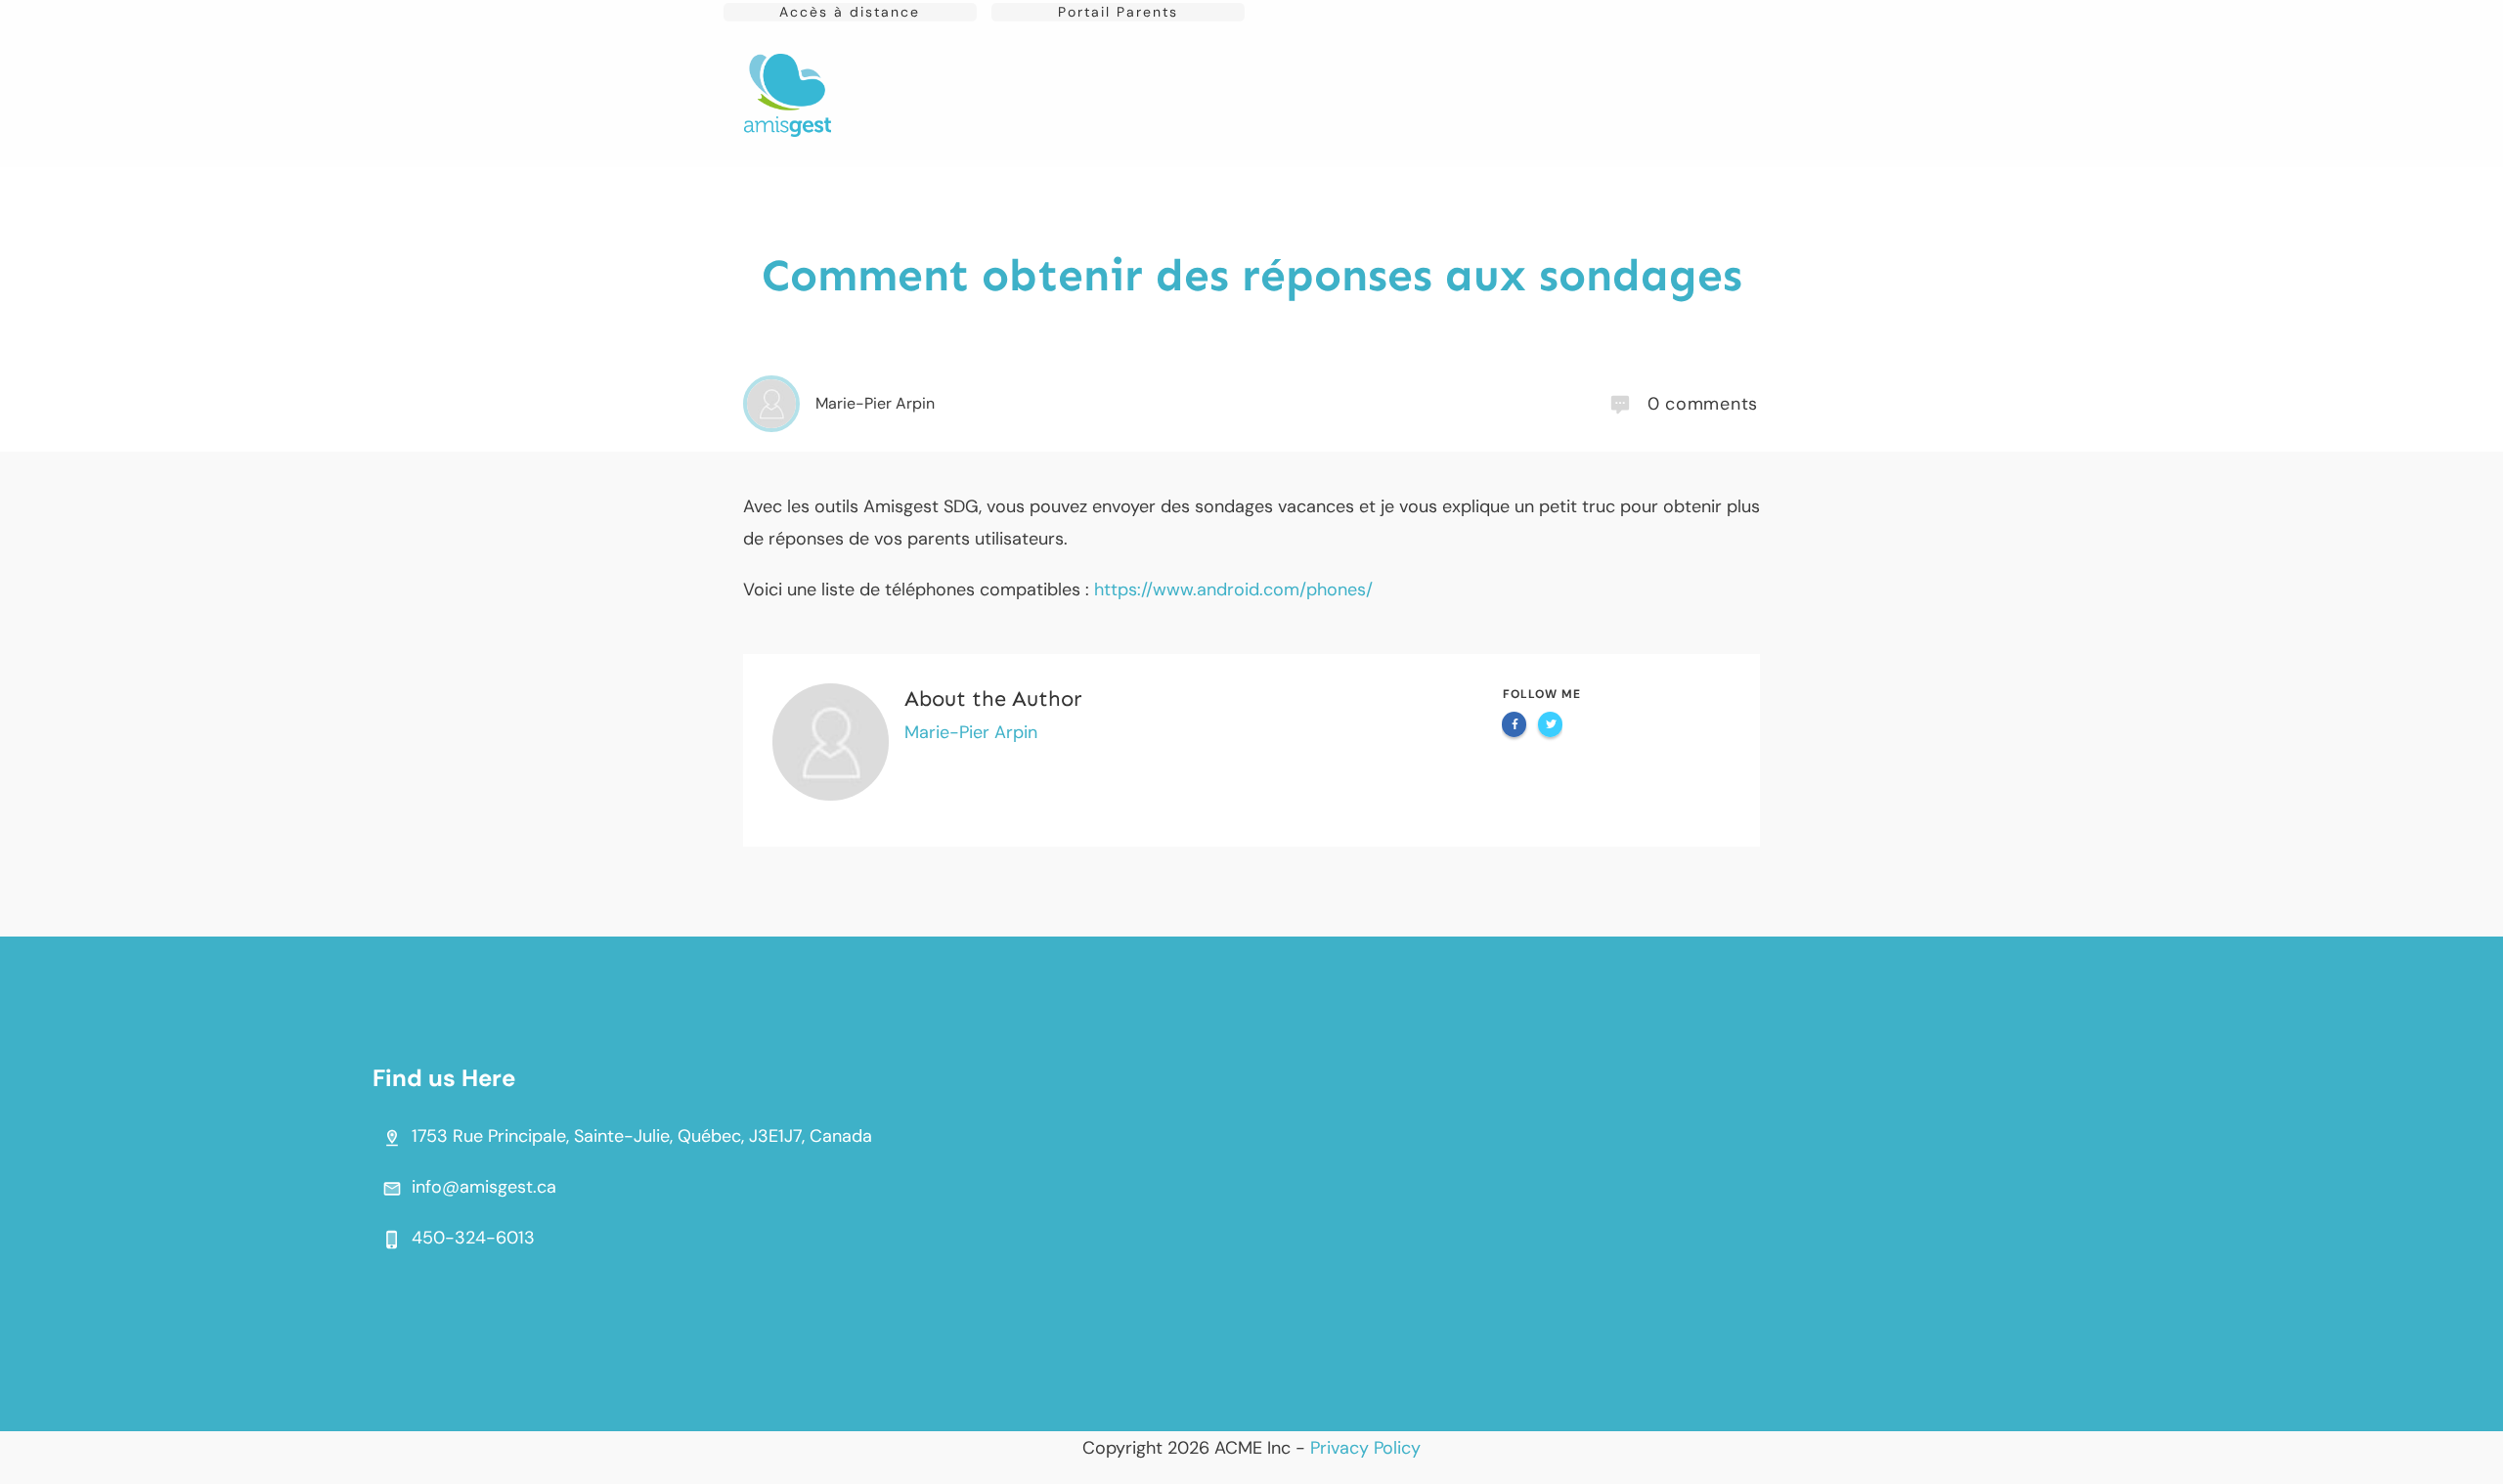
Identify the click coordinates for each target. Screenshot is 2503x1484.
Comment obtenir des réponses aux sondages (1252, 275)
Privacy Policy (1365, 1448)
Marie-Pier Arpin (971, 732)
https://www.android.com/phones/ (1233, 589)
